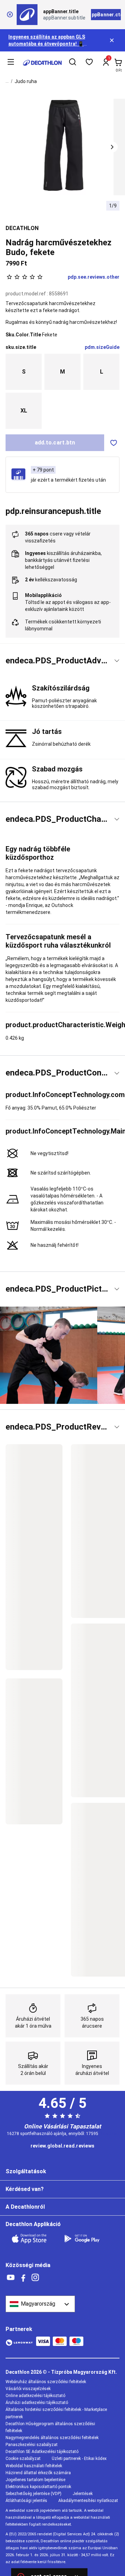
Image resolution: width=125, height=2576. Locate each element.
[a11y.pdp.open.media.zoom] (63, 147)
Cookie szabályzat (23, 2459)
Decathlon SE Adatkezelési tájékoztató (42, 2452)
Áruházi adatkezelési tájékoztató (37, 2403)
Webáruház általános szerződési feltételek (46, 2382)
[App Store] (33, 2239)
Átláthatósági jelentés (26, 2501)
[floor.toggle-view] (117, 661)
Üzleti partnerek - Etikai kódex (79, 2459)
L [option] (102, 372)
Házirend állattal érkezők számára (38, 2473)
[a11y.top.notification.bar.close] (112, 40)
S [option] (24, 372)
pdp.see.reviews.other (94, 277)
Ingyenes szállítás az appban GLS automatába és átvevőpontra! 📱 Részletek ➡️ (47, 44)
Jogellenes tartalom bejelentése (35, 2480)
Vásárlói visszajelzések (28, 2389)
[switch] (114, 443)
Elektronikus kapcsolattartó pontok (38, 2487)
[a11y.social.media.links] (11, 2278)
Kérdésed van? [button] (25, 2189)
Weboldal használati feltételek (34, 2466)
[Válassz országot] (40, 2304)
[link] (62, 2146)
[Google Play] (86, 2239)
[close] (10, 15)
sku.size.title (21, 347)
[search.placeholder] (73, 63)
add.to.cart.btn (55, 443)
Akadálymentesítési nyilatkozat (88, 2501)
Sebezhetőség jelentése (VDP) (34, 2494)
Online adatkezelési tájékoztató (35, 2396)
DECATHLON (22, 228)
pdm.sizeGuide (102, 347)
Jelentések (83, 2494)
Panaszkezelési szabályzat (32, 2445)
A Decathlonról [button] (25, 2207)
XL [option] (24, 411)
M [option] (62, 372)
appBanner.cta (106, 15)
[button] (112, 147)
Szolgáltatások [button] (26, 2171)
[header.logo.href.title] (42, 63)
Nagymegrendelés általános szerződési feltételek (52, 2438)
